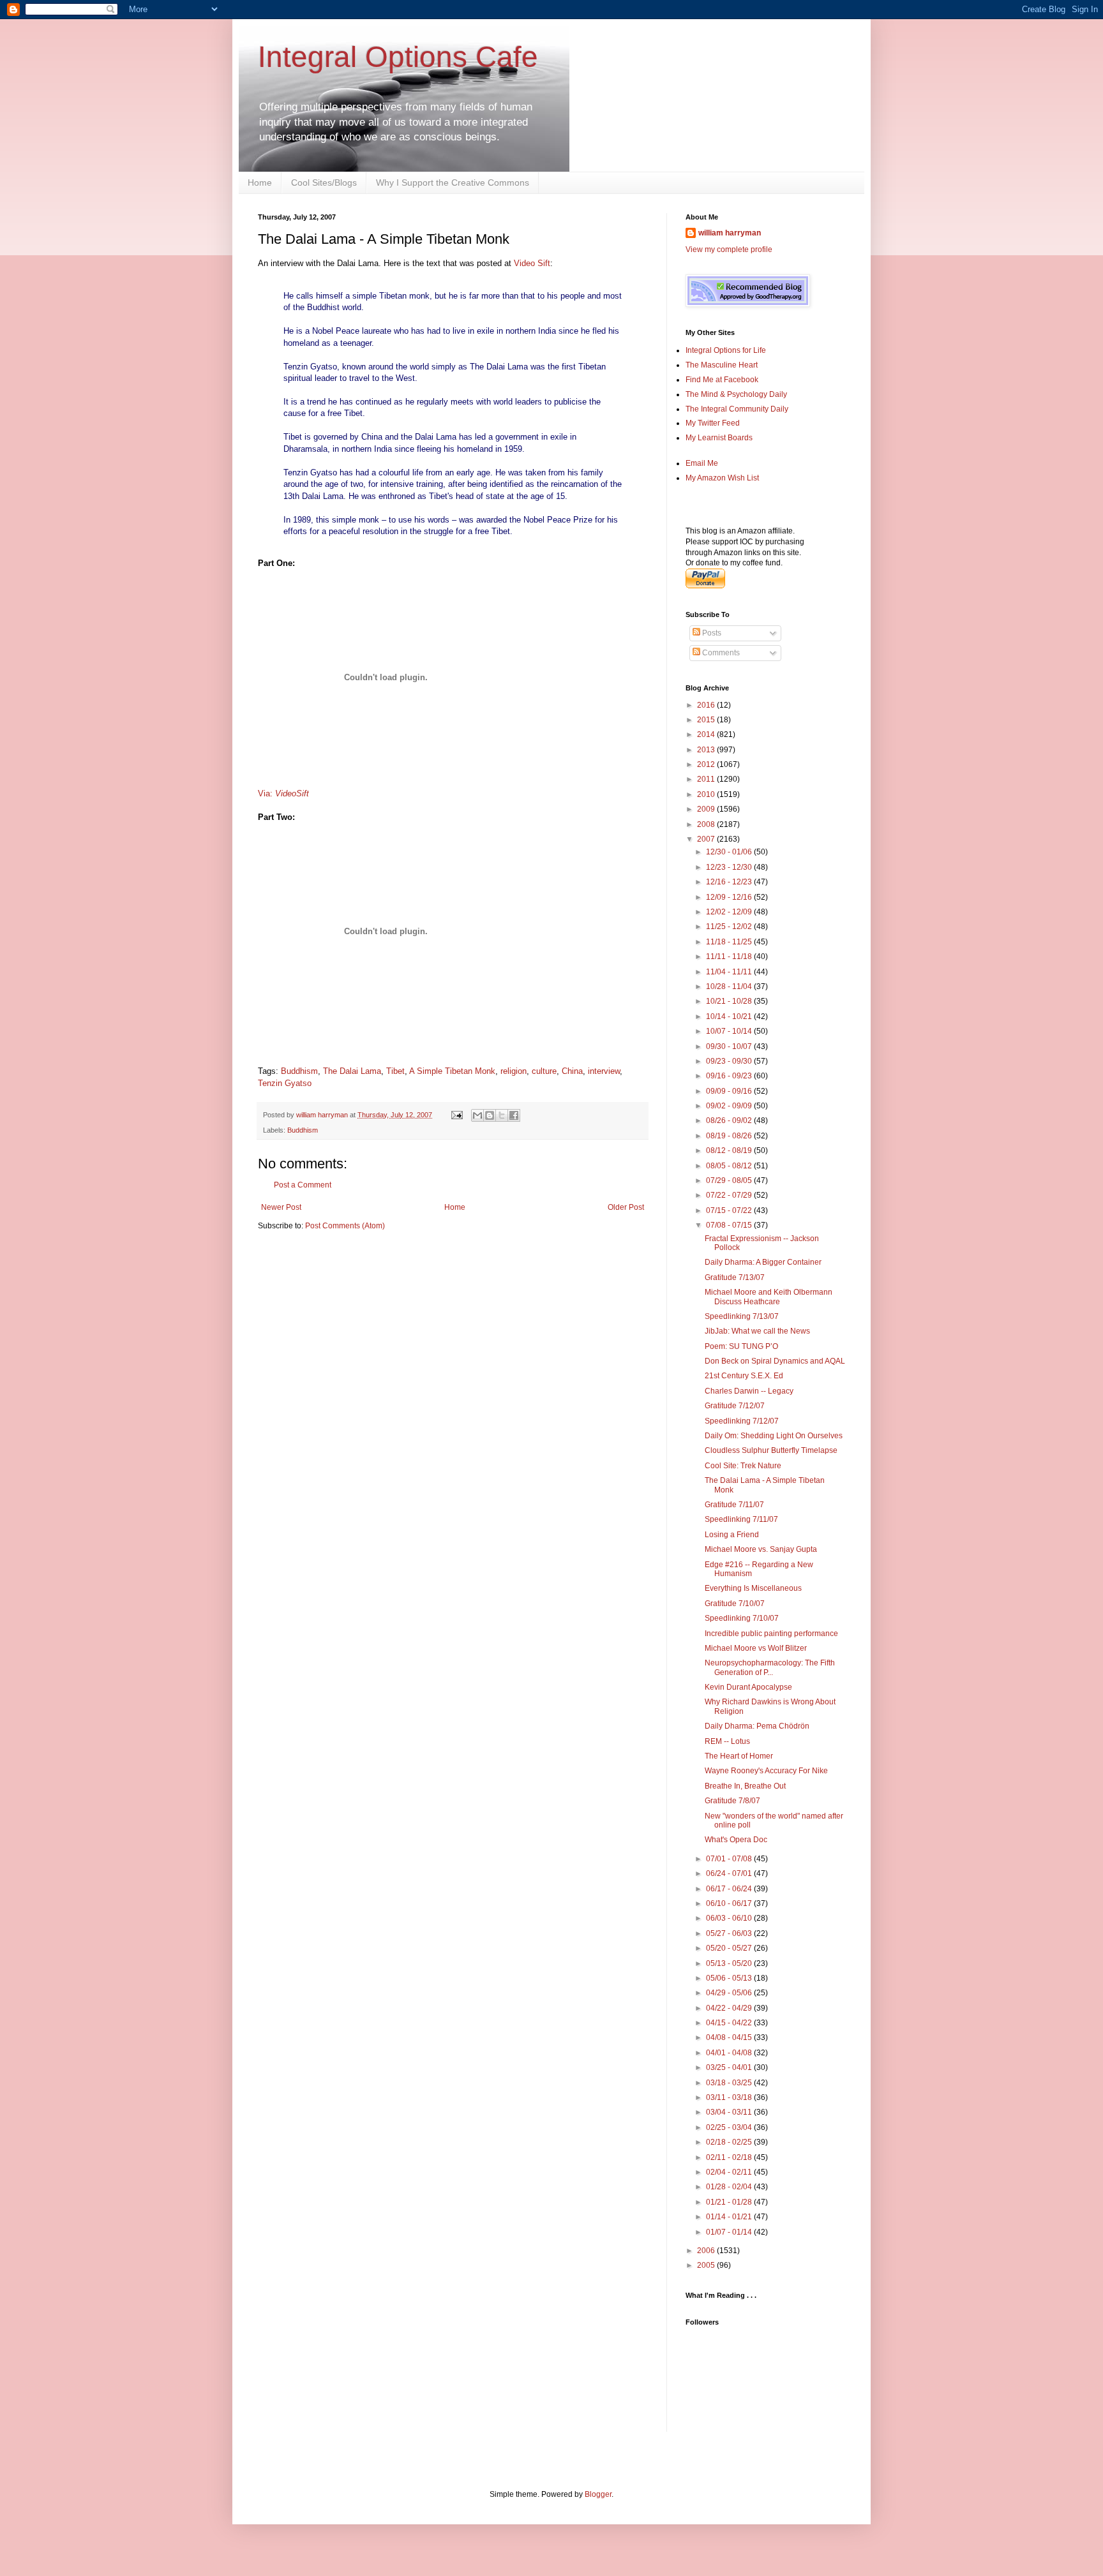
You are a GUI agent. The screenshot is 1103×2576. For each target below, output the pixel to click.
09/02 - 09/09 (730, 1106)
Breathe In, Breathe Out (745, 1786)
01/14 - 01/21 (730, 2217)
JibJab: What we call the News (757, 1331)
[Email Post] (456, 1115)
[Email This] (477, 1115)
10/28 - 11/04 (730, 986)
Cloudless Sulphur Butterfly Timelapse (771, 1450)
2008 (707, 824)
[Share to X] (502, 1115)
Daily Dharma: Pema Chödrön (757, 1726)
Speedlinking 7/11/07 (741, 1519)
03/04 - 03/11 (730, 2112)
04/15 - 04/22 (730, 2023)
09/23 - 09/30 (730, 1061)
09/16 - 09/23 (730, 1076)
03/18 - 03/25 (730, 2083)
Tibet (395, 1071)
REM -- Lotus (727, 1741)
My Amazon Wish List (722, 478)
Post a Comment (303, 1185)
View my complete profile (729, 249)
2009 (707, 809)
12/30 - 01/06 (730, 852)
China (572, 1071)
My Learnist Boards (719, 438)
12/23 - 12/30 (730, 867)
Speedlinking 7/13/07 (742, 1316)
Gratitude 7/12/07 (735, 1406)
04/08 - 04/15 (730, 2037)
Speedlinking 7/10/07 (742, 1618)
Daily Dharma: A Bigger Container (763, 1262)
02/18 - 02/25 (730, 2142)
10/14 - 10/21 (730, 1016)
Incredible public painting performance (771, 1634)
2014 (707, 734)
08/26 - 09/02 (730, 1120)
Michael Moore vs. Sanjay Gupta (761, 1549)
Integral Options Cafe (398, 57)
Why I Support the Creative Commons (453, 182)
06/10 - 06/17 (730, 1903)
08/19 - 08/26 (730, 1136)
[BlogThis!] (490, 1115)
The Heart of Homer (739, 1756)
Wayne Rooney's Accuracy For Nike (766, 1771)
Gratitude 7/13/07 (735, 1277)
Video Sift (532, 263)
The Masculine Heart (722, 365)
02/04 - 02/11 (730, 2172)
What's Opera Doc (736, 1840)
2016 (707, 705)
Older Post (626, 1207)
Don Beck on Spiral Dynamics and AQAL (775, 1361)
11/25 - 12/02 (730, 927)
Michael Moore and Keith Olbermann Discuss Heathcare (769, 1297)
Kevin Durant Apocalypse (748, 1687)
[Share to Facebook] (514, 1115)
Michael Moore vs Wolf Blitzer (756, 1648)
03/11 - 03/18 (730, 2097)
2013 (707, 750)
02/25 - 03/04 (730, 2127)
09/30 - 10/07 (730, 1046)
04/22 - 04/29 (730, 2008)
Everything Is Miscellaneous (753, 1588)
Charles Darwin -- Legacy (749, 1391)
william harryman (323, 1115)
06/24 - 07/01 (730, 1873)
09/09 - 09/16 (730, 1091)
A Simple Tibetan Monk (452, 1071)
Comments (720, 653)
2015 (707, 720)
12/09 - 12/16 (730, 897)
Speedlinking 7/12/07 (742, 1421)
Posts (711, 633)
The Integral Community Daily (737, 409)
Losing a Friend (732, 1535)
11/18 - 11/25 (730, 942)
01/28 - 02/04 (730, 2187)
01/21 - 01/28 (730, 2202)
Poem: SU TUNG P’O (741, 1346)
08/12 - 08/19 (730, 1150)
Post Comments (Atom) (345, 1226)
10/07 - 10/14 (730, 1031)
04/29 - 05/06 (730, 1993)
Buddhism (299, 1071)
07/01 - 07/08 (730, 1859)
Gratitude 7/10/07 (735, 1604)
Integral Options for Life (726, 350)
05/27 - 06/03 (730, 1933)
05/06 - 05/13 (730, 1978)
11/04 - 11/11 (730, 972)
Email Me (702, 463)
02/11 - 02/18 (730, 2157)
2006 (707, 2251)
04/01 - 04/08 (730, 2053)
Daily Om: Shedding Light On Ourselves (774, 1436)
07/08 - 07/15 (730, 1225)
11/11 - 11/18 (730, 957)
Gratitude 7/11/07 (734, 1505)
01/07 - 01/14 (730, 2232)
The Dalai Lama (352, 1071)
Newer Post (281, 1207)
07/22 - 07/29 (730, 1195)
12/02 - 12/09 (730, 912)
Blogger (598, 2494)
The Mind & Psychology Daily (736, 394)
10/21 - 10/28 (730, 1001)
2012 (707, 764)
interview (604, 1071)
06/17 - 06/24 (730, 1889)
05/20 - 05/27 (730, 1948)
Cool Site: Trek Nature (743, 1466)
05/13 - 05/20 (730, 1963)
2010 (707, 794)
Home (260, 182)
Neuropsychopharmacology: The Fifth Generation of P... (770, 1667)
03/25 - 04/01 (730, 2067)
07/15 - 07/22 (730, 1210)
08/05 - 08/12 (730, 1166)
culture (544, 1071)
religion (514, 1071)
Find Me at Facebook (722, 380)
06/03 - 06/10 (730, 1918)
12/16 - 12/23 (730, 882)
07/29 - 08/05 (730, 1180)
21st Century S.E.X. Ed (744, 1376)
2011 (707, 779)
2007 (707, 839)
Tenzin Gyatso (285, 1083)
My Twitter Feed (713, 423)
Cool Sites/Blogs (324, 182)
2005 (707, 2265)
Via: (283, 793)
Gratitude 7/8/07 (732, 1801)
